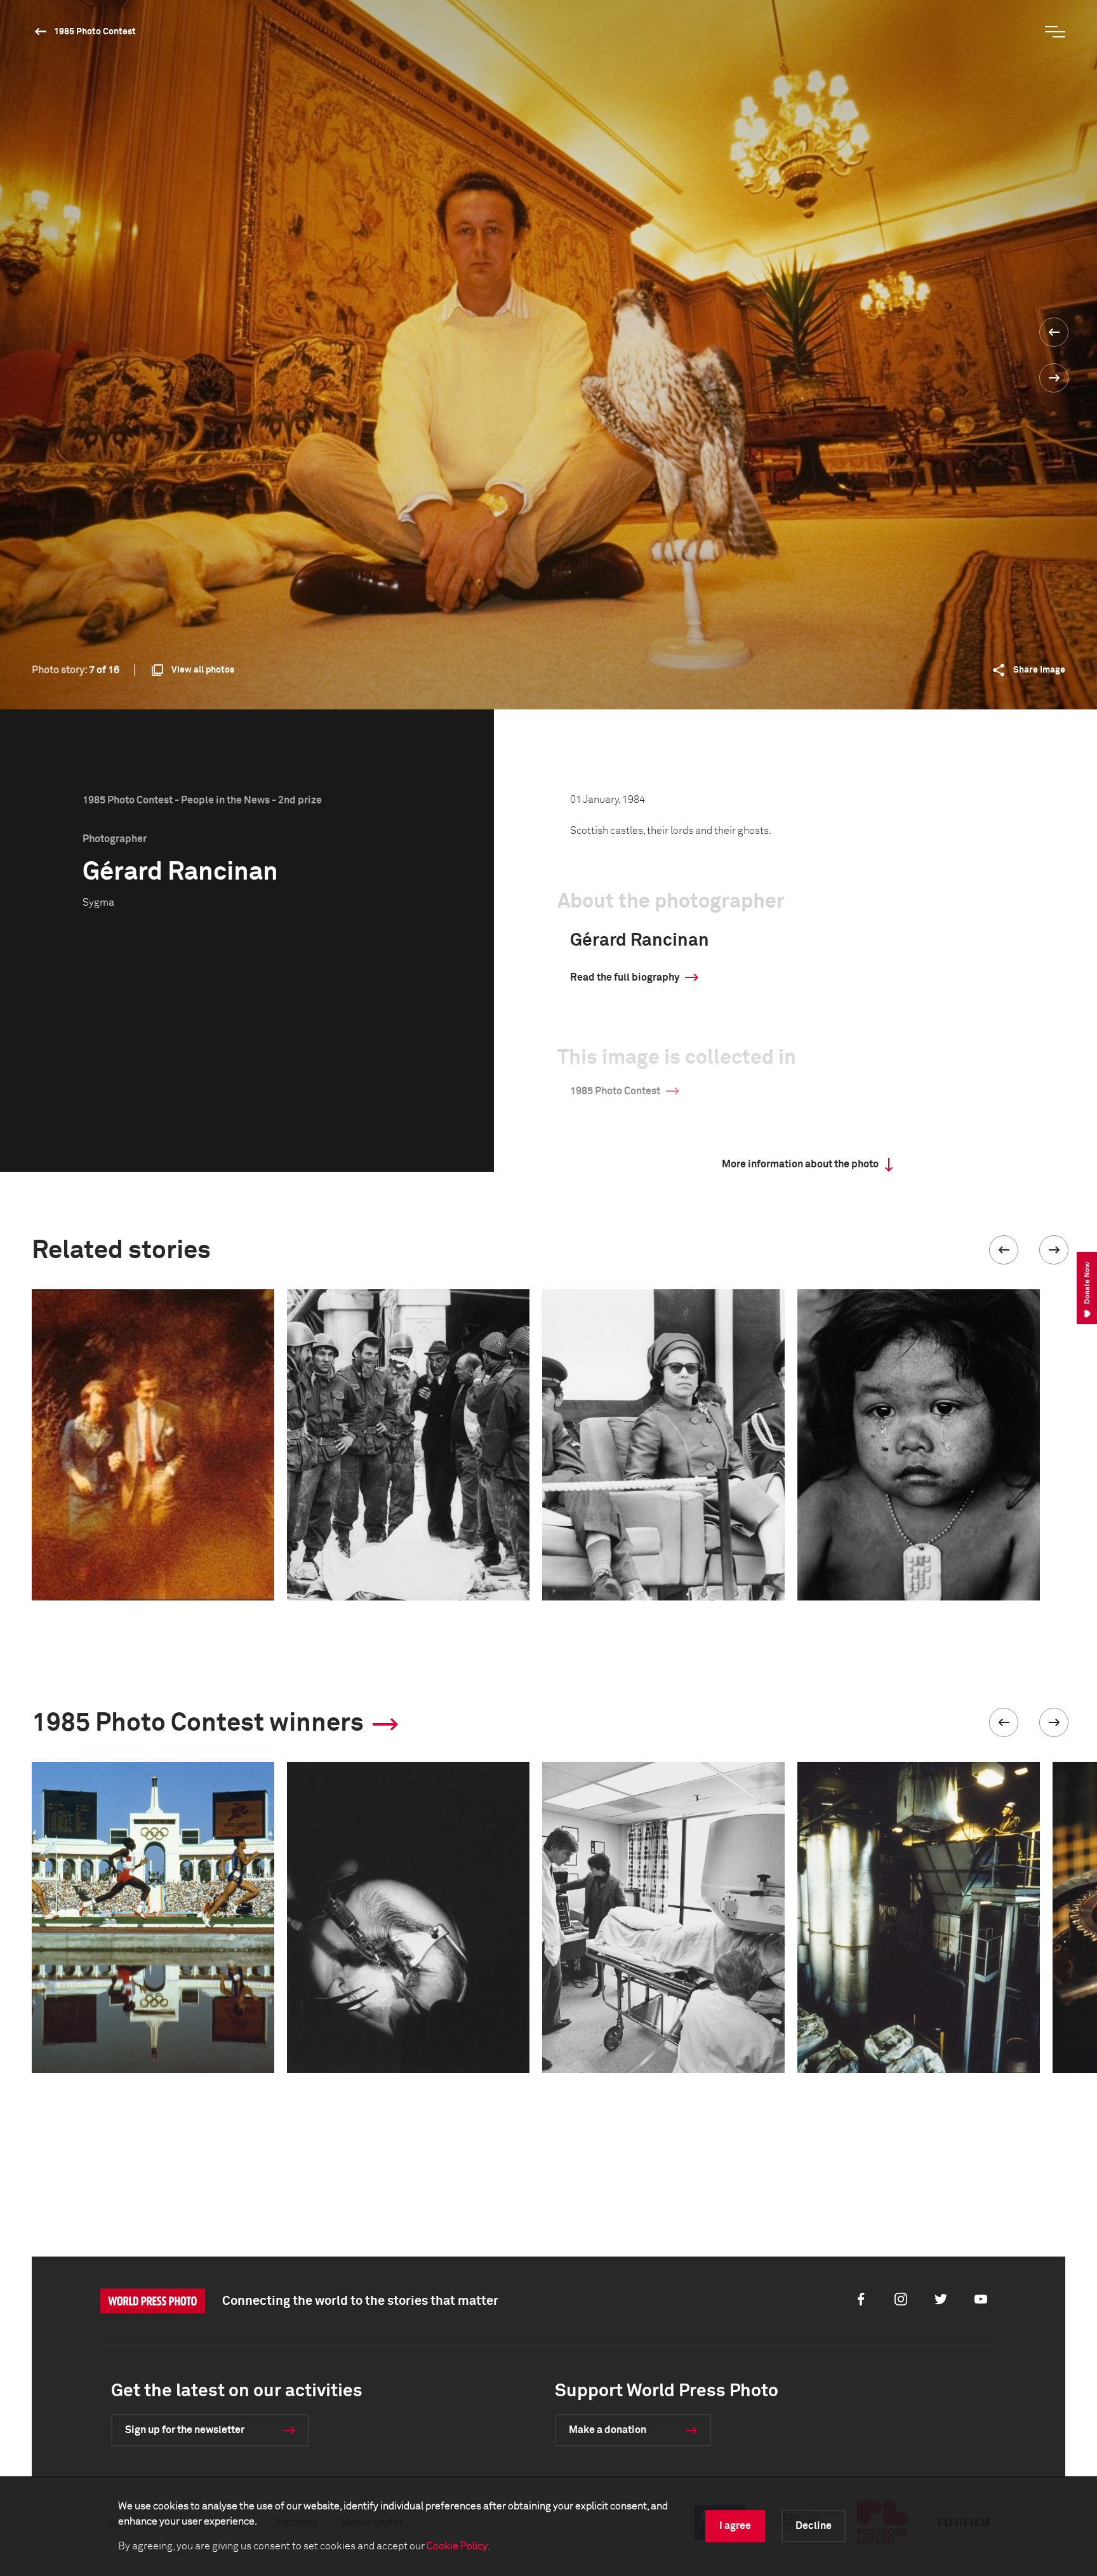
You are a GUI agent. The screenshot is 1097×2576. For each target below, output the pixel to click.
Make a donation (608, 2430)
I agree (735, 2526)
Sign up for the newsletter (185, 2430)
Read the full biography (625, 977)
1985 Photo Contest (95, 32)
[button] (1004, 1250)
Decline (814, 2526)
